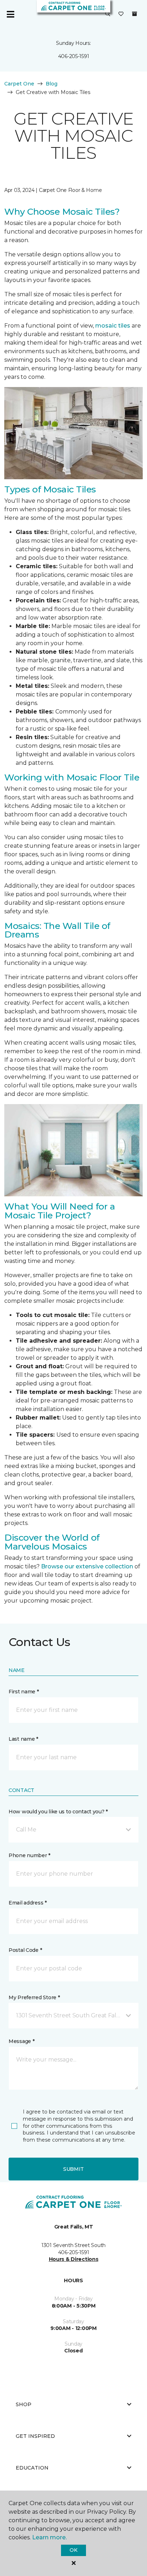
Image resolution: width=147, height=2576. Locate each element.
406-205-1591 (74, 56)
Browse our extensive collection (87, 1566)
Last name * (23, 1739)
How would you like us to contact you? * (58, 1812)
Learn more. (49, 2537)
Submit (73, 2169)
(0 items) (135, 14)
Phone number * (29, 1855)
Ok (73, 2550)
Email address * (28, 1903)
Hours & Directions (74, 2259)
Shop (24, 2404)
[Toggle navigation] (10, 14)
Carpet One (19, 84)
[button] (108, 14)
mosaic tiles (113, 326)
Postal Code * (25, 1950)
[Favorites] (121, 14)
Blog (52, 84)
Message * (21, 2041)
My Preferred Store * (34, 1997)
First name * (24, 1692)
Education (32, 2468)
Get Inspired (35, 2436)
